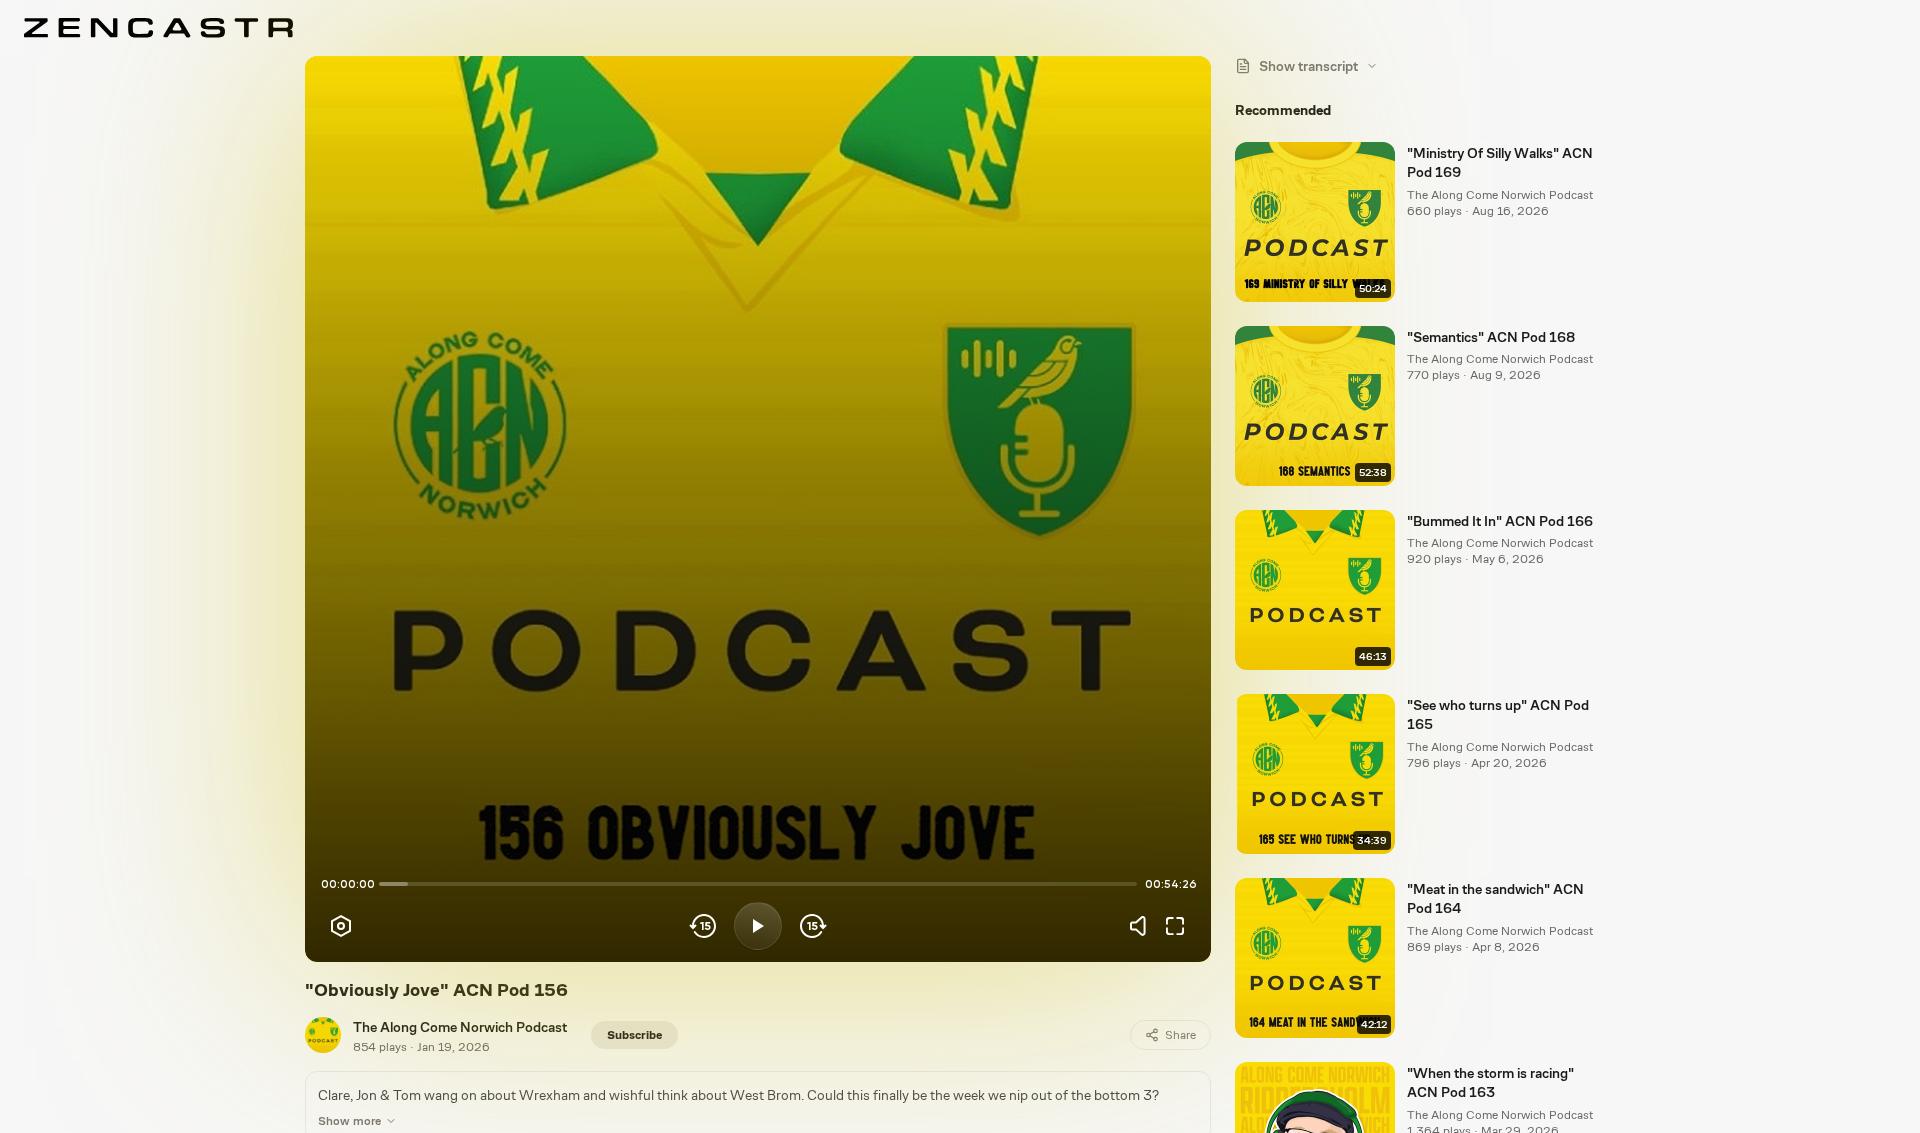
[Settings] (341, 926)
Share (1180, 1035)
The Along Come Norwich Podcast (460, 1027)
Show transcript (1308, 66)
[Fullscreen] (1175, 926)
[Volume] (1143, 926)
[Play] (758, 926)
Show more (349, 1121)
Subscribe (634, 1035)
